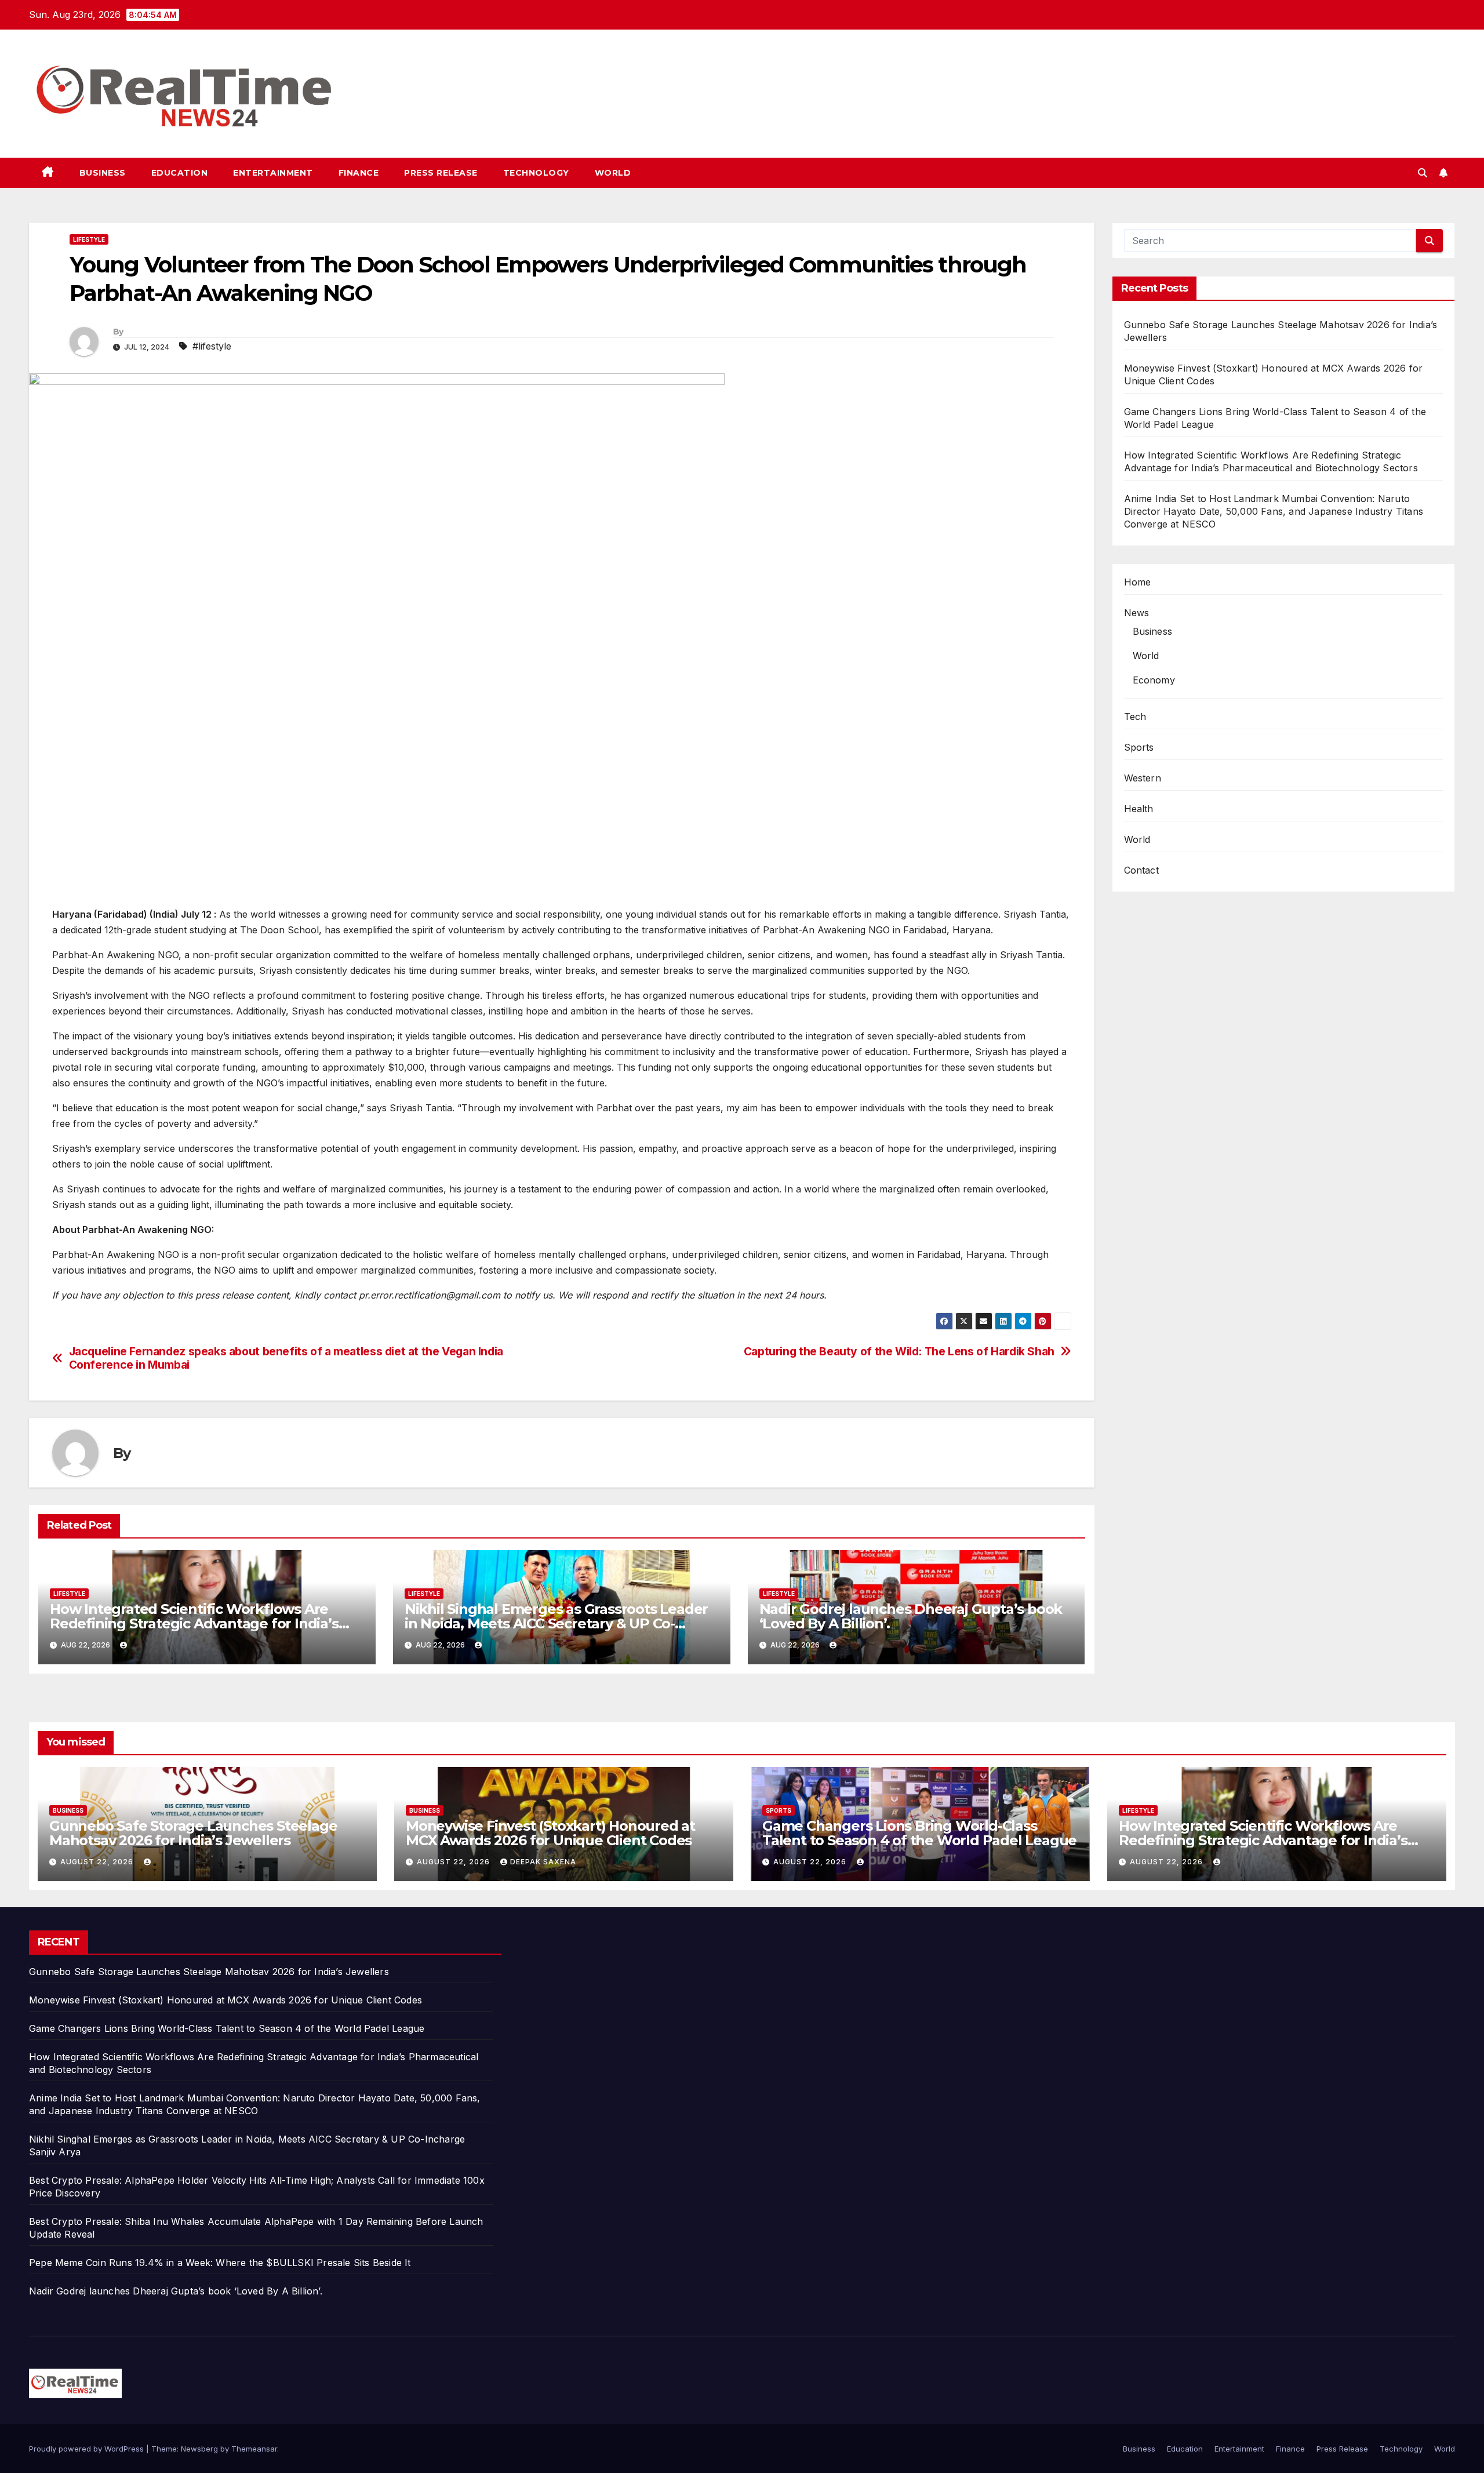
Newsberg (199, 2449)
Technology (536, 173)
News (1137, 613)
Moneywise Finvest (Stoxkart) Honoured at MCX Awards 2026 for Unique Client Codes (550, 1833)
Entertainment (273, 173)
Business (103, 173)
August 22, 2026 (98, 1862)
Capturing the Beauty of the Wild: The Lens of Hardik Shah (899, 1352)
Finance (359, 173)
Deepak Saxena (543, 1862)
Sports (1139, 747)
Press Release (441, 173)
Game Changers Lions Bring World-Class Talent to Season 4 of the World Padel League (919, 1833)
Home (1138, 582)
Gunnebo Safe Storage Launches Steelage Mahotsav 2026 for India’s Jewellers (193, 1833)
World (613, 173)
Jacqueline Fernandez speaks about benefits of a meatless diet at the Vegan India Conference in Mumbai (286, 1358)
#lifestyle (212, 346)
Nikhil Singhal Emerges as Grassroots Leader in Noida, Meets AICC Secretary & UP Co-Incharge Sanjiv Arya (556, 1623)
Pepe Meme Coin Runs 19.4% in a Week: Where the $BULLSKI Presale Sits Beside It (220, 2263)
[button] (1423, 173)
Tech (1135, 717)
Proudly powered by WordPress (88, 2449)
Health (1139, 809)
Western (1143, 778)
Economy (1154, 680)
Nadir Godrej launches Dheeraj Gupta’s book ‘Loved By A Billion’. (911, 1616)
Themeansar (254, 2449)
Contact (1141, 870)
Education (180, 173)
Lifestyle (89, 239)
